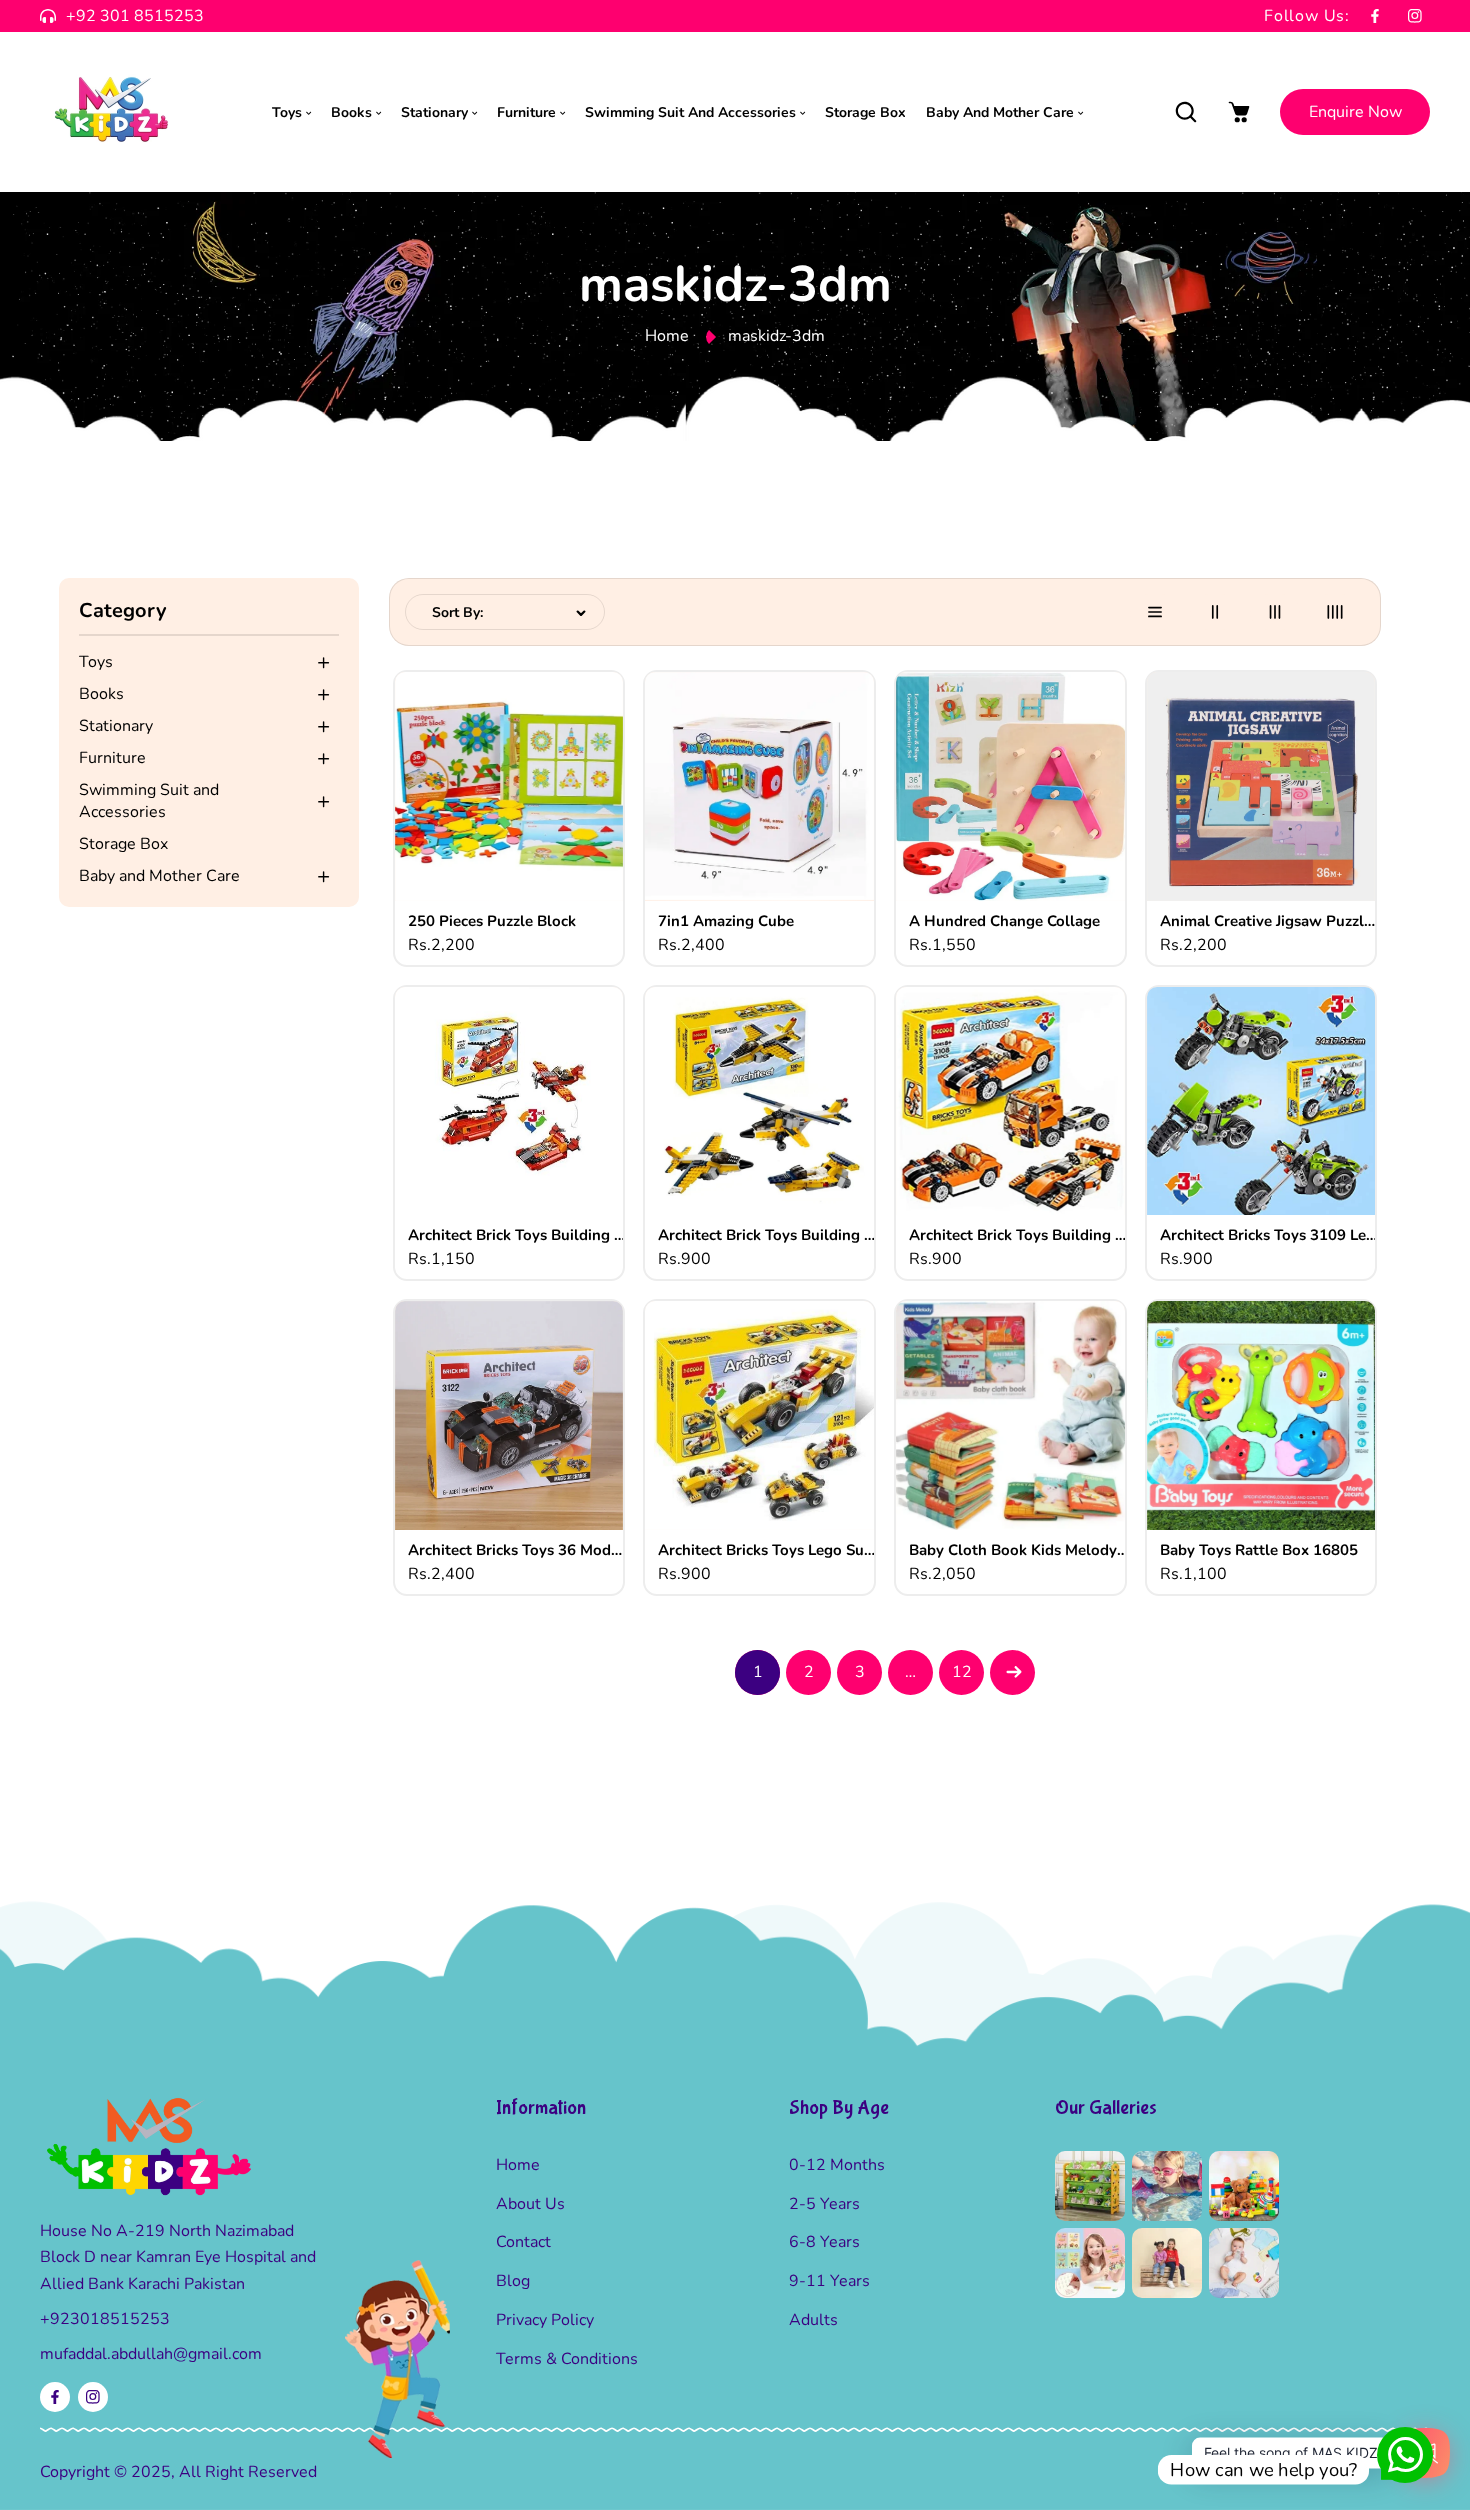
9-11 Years (829, 2281)
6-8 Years (824, 2242)
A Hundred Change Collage (1004, 921)
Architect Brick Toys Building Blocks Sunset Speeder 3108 (1019, 1235)
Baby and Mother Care (159, 876)
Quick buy (509, 812)
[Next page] (1012, 1672)
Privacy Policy (545, 2320)
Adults (813, 2320)
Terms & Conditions (567, 2359)
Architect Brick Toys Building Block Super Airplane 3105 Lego (768, 1235)
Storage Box (123, 844)
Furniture (112, 758)
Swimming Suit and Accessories (149, 801)
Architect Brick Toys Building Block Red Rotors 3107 (518, 1235)
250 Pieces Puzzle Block (492, 921)
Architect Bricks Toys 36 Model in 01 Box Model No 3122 (518, 1550)
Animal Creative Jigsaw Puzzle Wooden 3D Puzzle (1270, 921)
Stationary (116, 726)
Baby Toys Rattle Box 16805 (1259, 1550)
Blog (513, 2281)
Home (667, 336)
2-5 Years (824, 2204)
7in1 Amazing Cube (726, 921)
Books (101, 694)
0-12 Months (837, 2165)
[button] (1185, 112)
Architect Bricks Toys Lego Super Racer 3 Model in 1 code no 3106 (768, 1550)
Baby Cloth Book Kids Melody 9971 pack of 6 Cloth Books (1019, 1550)
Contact (523, 2242)
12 (962, 1672)
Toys (96, 662)
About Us (530, 2204)
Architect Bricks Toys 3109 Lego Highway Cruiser (1270, 1235)
